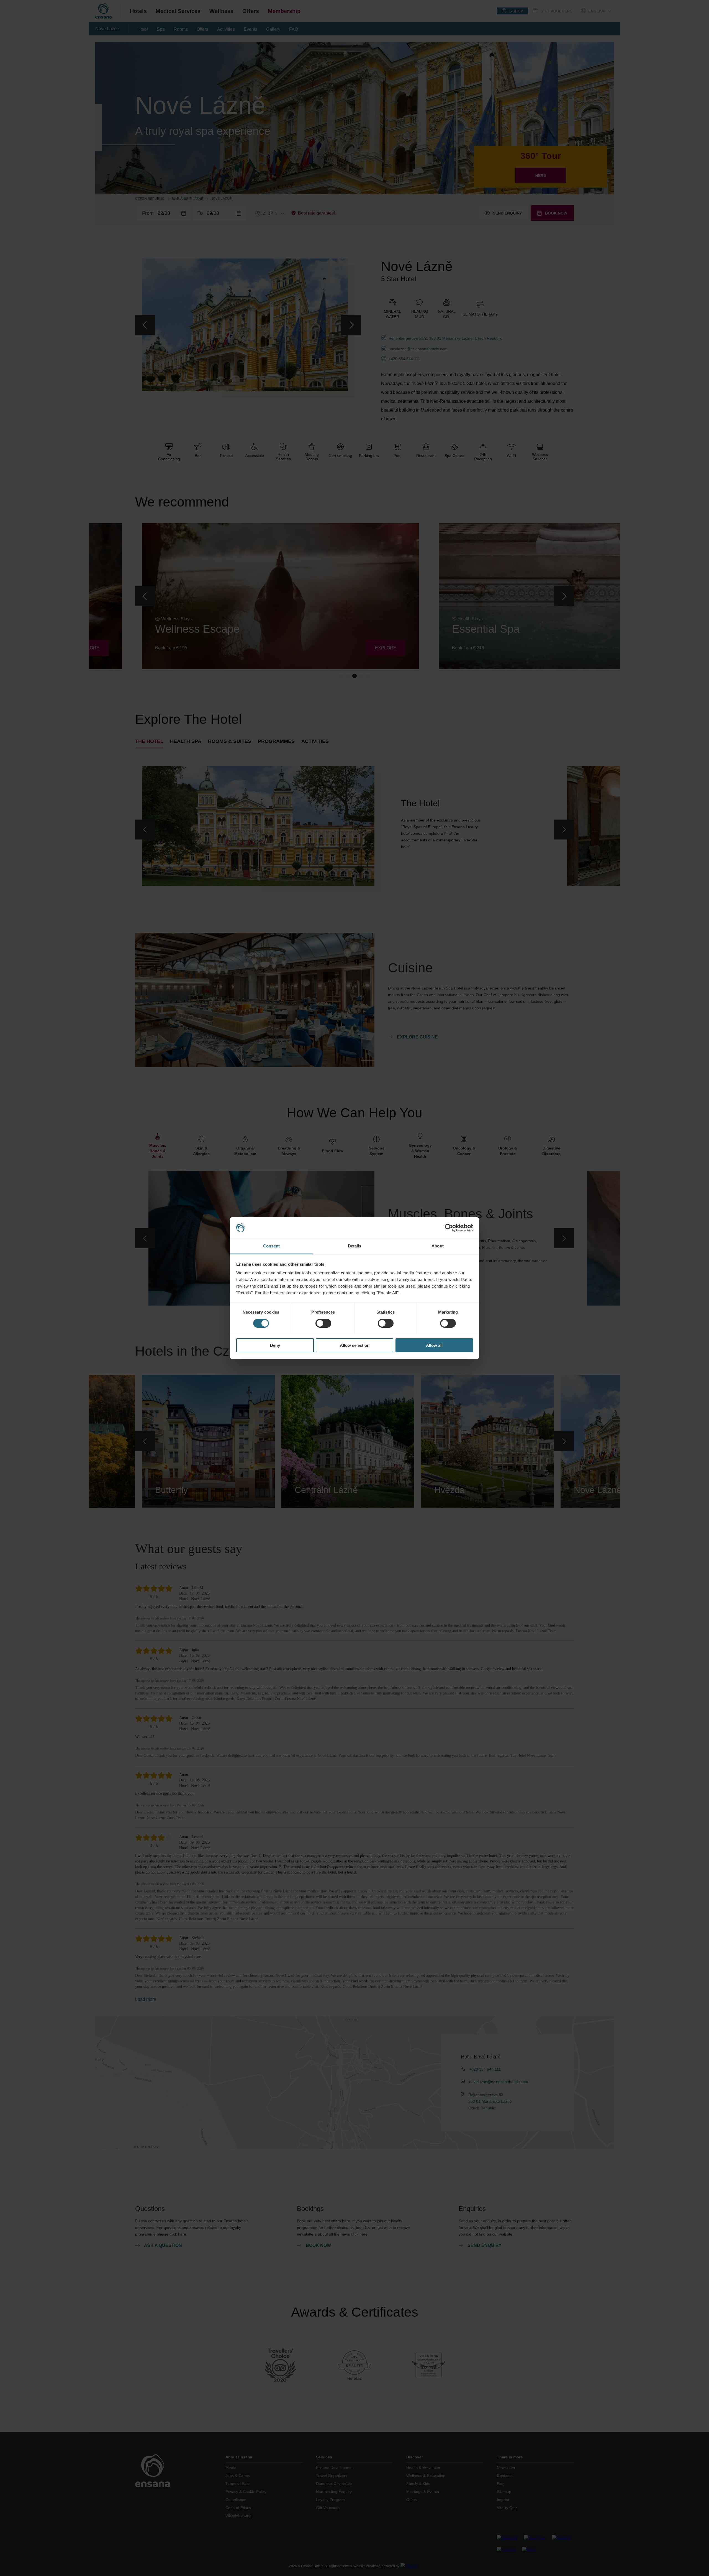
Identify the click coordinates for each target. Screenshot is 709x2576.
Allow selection (355, 1345)
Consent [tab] (271, 1246)
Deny (275, 1345)
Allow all (434, 1345)
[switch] (323, 1323)
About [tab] (438, 1246)
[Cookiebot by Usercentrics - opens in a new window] (449, 1228)
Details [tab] (355, 1246)
